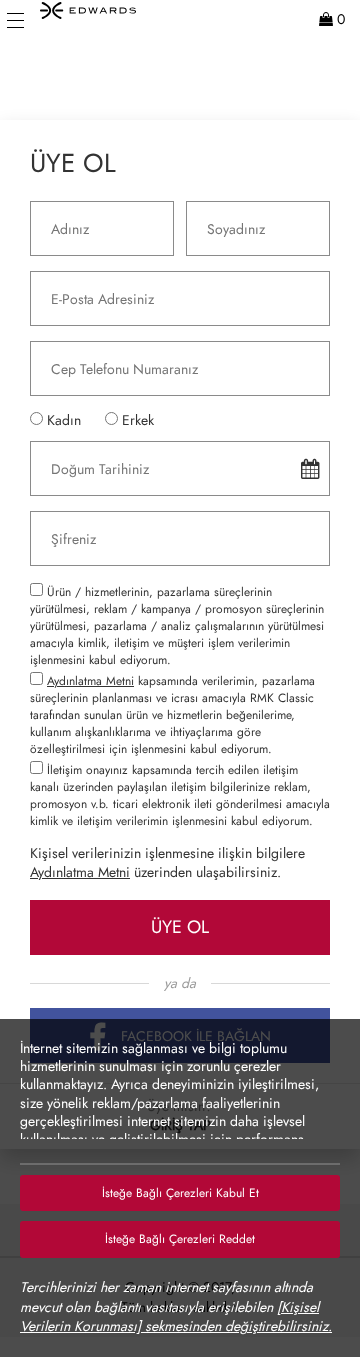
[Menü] (15, 20)
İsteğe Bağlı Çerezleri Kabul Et (180, 1193)
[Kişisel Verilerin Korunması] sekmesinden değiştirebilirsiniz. (176, 1317)
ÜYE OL (180, 927)
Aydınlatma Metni (90, 681)
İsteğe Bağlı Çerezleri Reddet (180, 1239)
